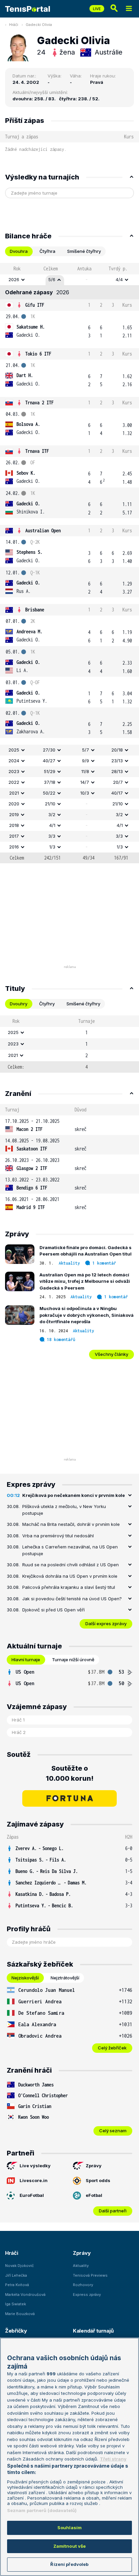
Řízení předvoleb (69, 2564)
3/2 (52, 814)
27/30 (49, 750)
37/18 (50, 782)
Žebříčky (16, 2331)
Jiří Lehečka (16, 2275)
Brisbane (35, 610)
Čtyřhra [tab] (47, 251)
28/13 (117, 771)
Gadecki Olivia (39, 25)
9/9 (86, 761)
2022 (14, 782)
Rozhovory (83, 2285)
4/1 (52, 825)
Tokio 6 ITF (38, 354)
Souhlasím (69, 2528)
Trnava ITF (37, 451)
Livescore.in (34, 2180)
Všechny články (112, 1354)
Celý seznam (113, 2131)
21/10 (50, 804)
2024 (14, 761)
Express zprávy (87, 2295)
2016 (14, 847)
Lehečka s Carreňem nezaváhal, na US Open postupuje (70, 1550)
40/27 (49, 761)
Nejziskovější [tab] (25, 1978)
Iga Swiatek (16, 2304)
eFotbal (94, 2195)
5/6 (52, 279)
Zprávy (94, 2166)
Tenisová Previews (90, 2275)
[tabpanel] (69, 563)
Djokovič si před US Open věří (53, 1610)
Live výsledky (35, 2166)
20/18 (117, 750)
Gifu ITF (35, 305)
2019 (14, 814)
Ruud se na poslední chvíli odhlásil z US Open (71, 1565)
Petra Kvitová (17, 2285)
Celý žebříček (112, 2048)
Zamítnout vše (70, 2546)
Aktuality (69, 1263)
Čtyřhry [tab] (47, 1004)
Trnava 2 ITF (39, 403)
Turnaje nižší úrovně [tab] (73, 1660)
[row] (69, 280)
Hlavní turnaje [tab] (26, 1660)
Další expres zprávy (106, 1624)
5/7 (86, 750)
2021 (14, 793)
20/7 (118, 782)
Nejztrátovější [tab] (65, 1978)
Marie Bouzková (20, 2314)
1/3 (52, 847)
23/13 (117, 761)
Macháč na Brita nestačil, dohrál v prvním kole (71, 1524)
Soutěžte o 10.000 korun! (70, 1773)
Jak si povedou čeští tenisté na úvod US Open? (72, 1599)
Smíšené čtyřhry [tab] (84, 251)
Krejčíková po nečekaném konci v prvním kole (74, 1495)
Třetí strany (113, 2459)
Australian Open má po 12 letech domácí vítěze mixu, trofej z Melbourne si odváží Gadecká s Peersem (85, 1281)
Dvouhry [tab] (19, 1004)
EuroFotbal (32, 2195)
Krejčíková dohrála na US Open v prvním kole (70, 1576)
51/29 (50, 771)
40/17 (117, 793)
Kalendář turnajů (93, 2331)
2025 (14, 750)
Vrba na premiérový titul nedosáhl (58, 1536)
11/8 (85, 771)
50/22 (49, 793)
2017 (14, 836)
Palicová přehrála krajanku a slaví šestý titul (69, 1587)
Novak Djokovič (19, 2266)
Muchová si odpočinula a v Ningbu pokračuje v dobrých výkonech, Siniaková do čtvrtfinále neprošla (87, 1315)
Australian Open (43, 530)
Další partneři (113, 2211)
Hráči (14, 25)
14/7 (85, 782)
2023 (14, 771)
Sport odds (98, 2180)
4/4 (119, 279)
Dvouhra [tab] (19, 251)
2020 (14, 804)
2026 (14, 279)
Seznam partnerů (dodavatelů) (42, 2510)
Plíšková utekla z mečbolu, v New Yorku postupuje (64, 1510)
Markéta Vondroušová (25, 2295)
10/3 (85, 793)
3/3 (52, 836)
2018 (14, 825)
